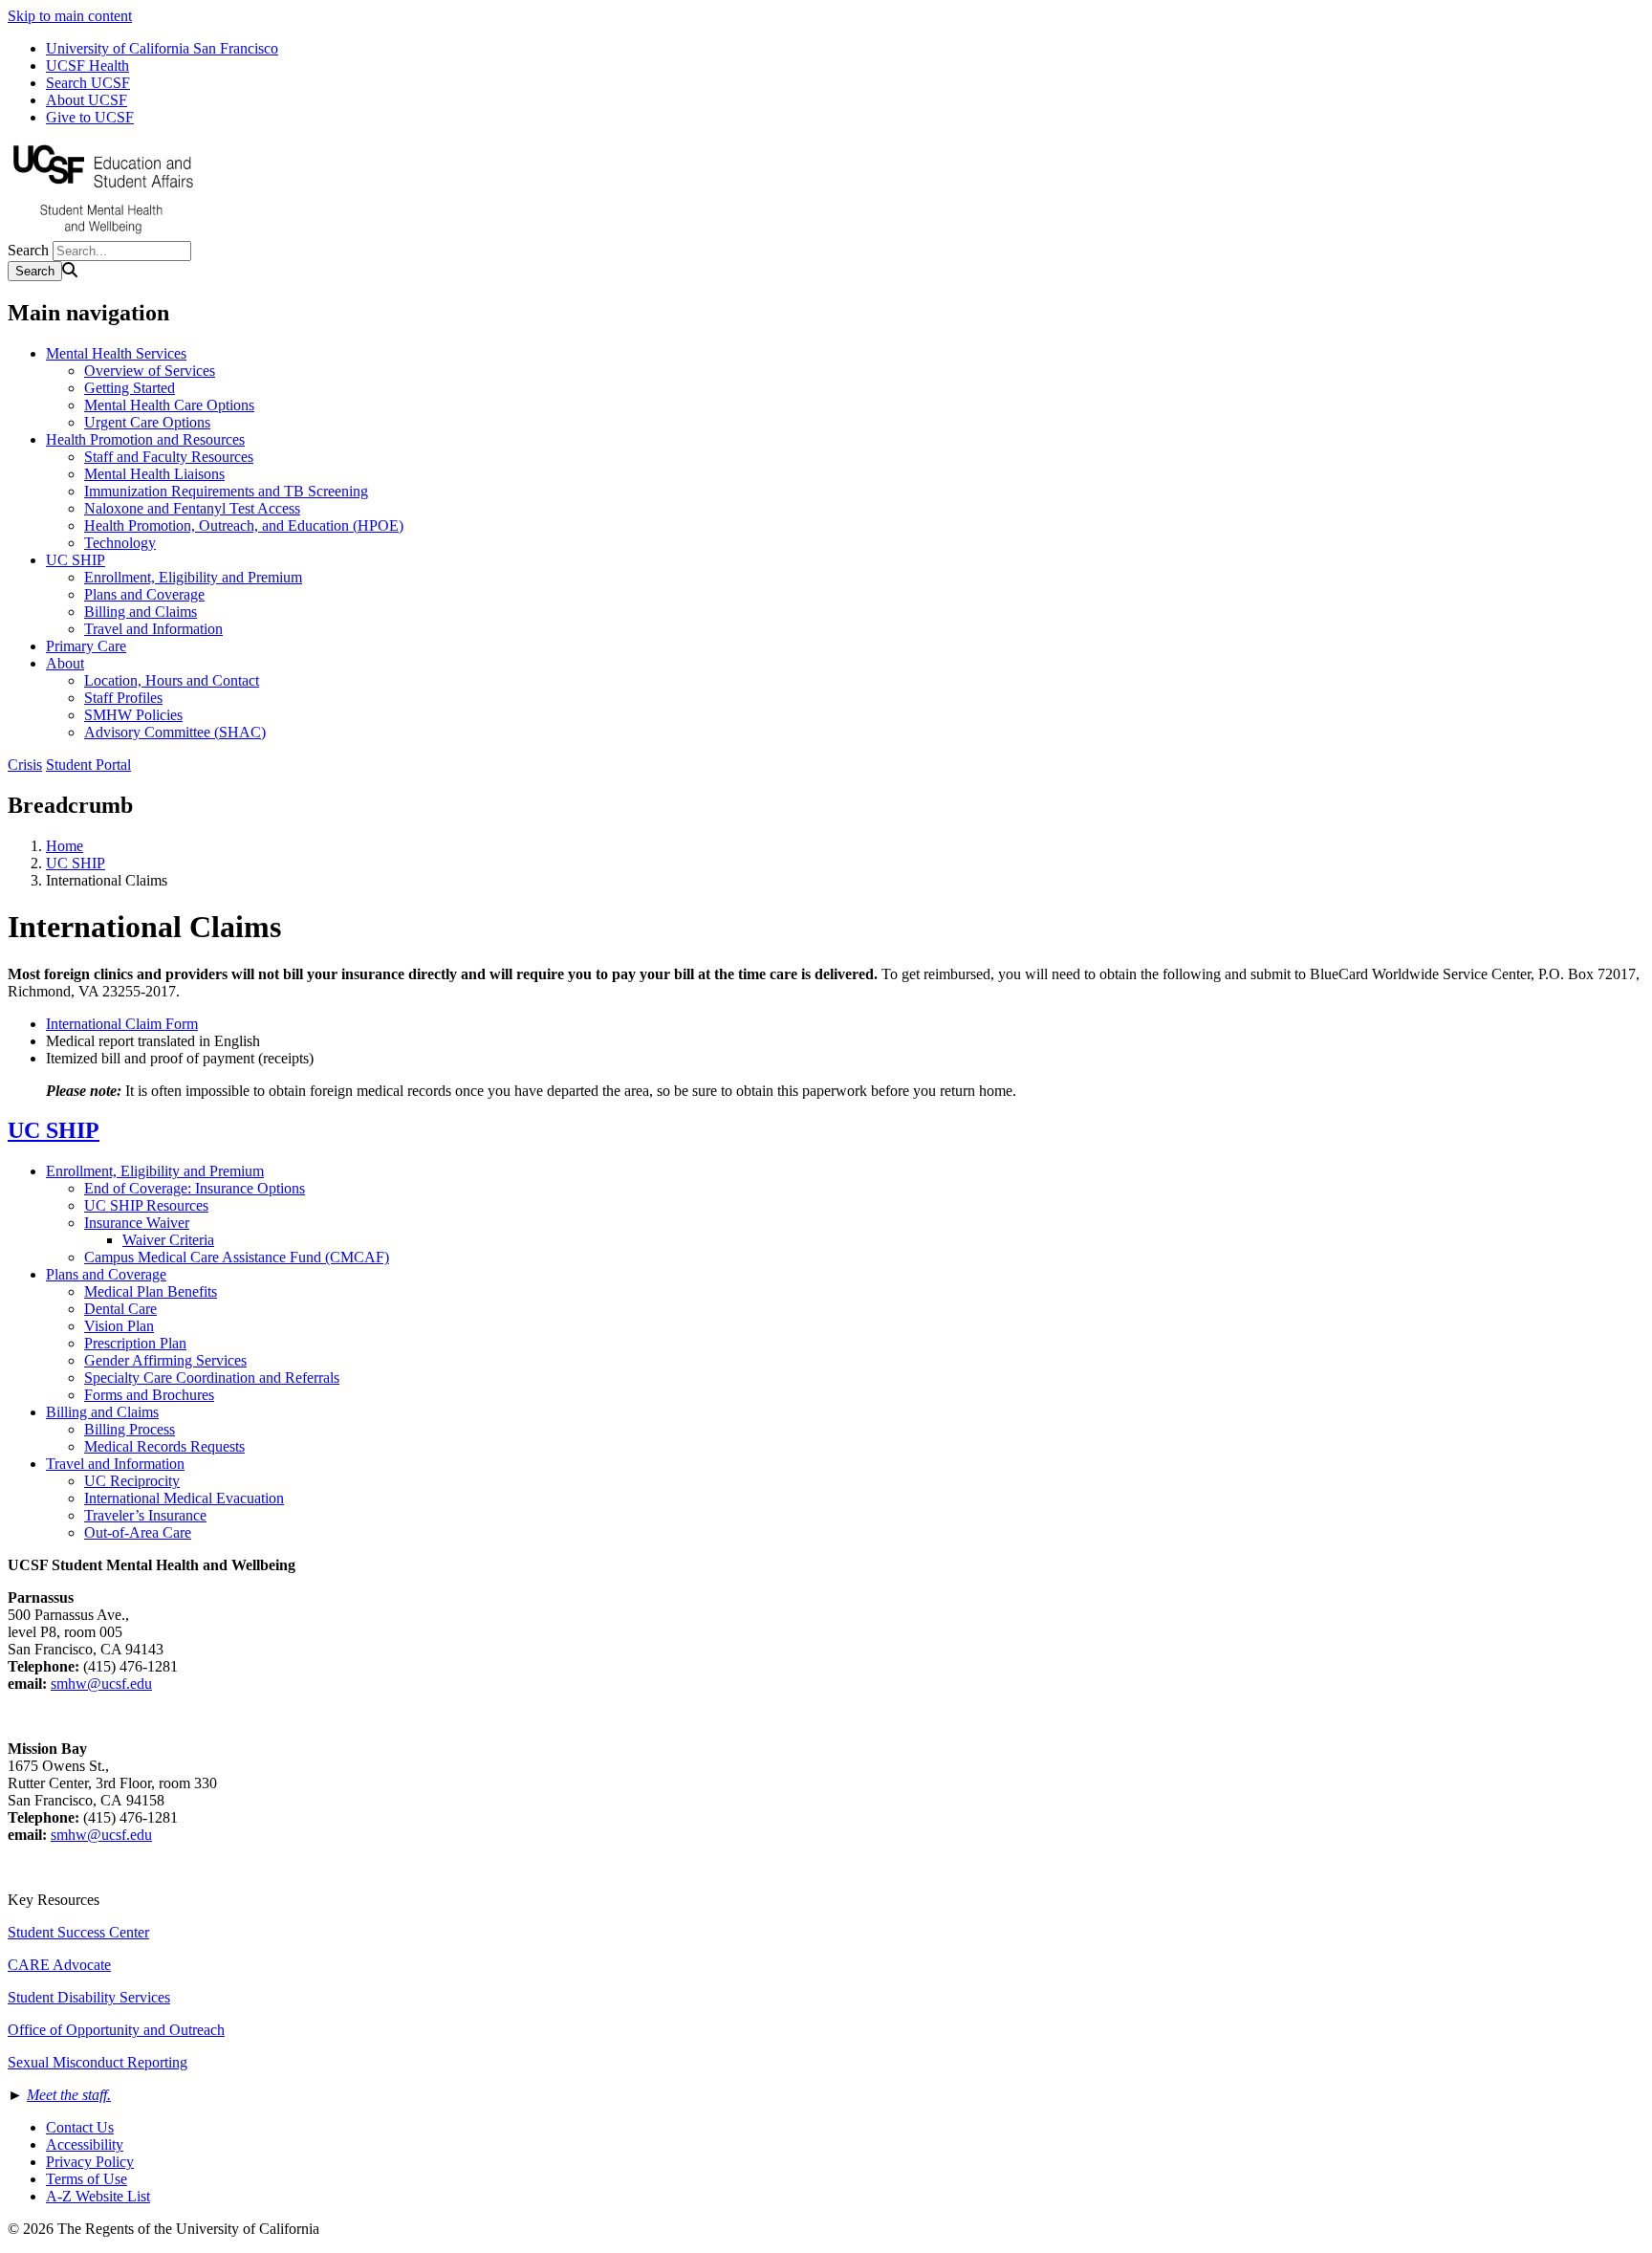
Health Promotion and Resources (145, 439)
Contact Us (80, 2127)
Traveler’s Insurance (145, 1515)
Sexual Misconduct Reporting (98, 2062)
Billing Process (130, 1429)
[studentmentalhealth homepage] (103, 232)
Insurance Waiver (137, 1223)
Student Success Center (78, 1932)
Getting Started (130, 388)
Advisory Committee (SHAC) (175, 732)
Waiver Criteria (168, 1240)
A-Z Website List (98, 2196)
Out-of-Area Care (138, 1532)
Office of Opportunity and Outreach (116, 2030)
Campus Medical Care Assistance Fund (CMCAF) (237, 1257)
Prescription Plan (135, 1343)
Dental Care (120, 1309)
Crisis (25, 765)
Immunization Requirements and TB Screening (226, 491)
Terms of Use (87, 2179)
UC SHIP (76, 560)
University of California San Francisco (162, 48)
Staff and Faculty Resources (169, 457)
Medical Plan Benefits (151, 1291)
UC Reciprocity (132, 1481)
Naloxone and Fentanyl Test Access (192, 508)
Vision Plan (119, 1326)
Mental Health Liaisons (154, 474)
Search (28, 250)
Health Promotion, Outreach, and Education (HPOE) (244, 525)
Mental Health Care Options (169, 405)
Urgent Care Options (147, 422)
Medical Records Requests (164, 1446)
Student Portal (88, 765)
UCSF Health (87, 66)
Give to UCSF (90, 117)
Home (65, 846)
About (65, 663)
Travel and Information (153, 629)
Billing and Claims (141, 612)
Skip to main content (70, 16)
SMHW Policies (133, 715)
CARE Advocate (59, 1965)
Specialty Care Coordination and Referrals (212, 1378)
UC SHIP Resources (146, 1205)
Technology (120, 543)
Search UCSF (88, 83)
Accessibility (85, 2144)
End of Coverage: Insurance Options (195, 1188)
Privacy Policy (90, 2162)
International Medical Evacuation (184, 1498)
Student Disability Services (89, 1997)
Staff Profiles (123, 698)
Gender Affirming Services (165, 1360)
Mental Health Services (116, 353)
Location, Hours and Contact (172, 680)
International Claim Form (122, 1024)
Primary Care (86, 646)
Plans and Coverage (144, 594)
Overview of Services (150, 371)
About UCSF (87, 100)
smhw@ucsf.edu (101, 1684)
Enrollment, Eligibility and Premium (193, 577)
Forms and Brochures (149, 1395)
